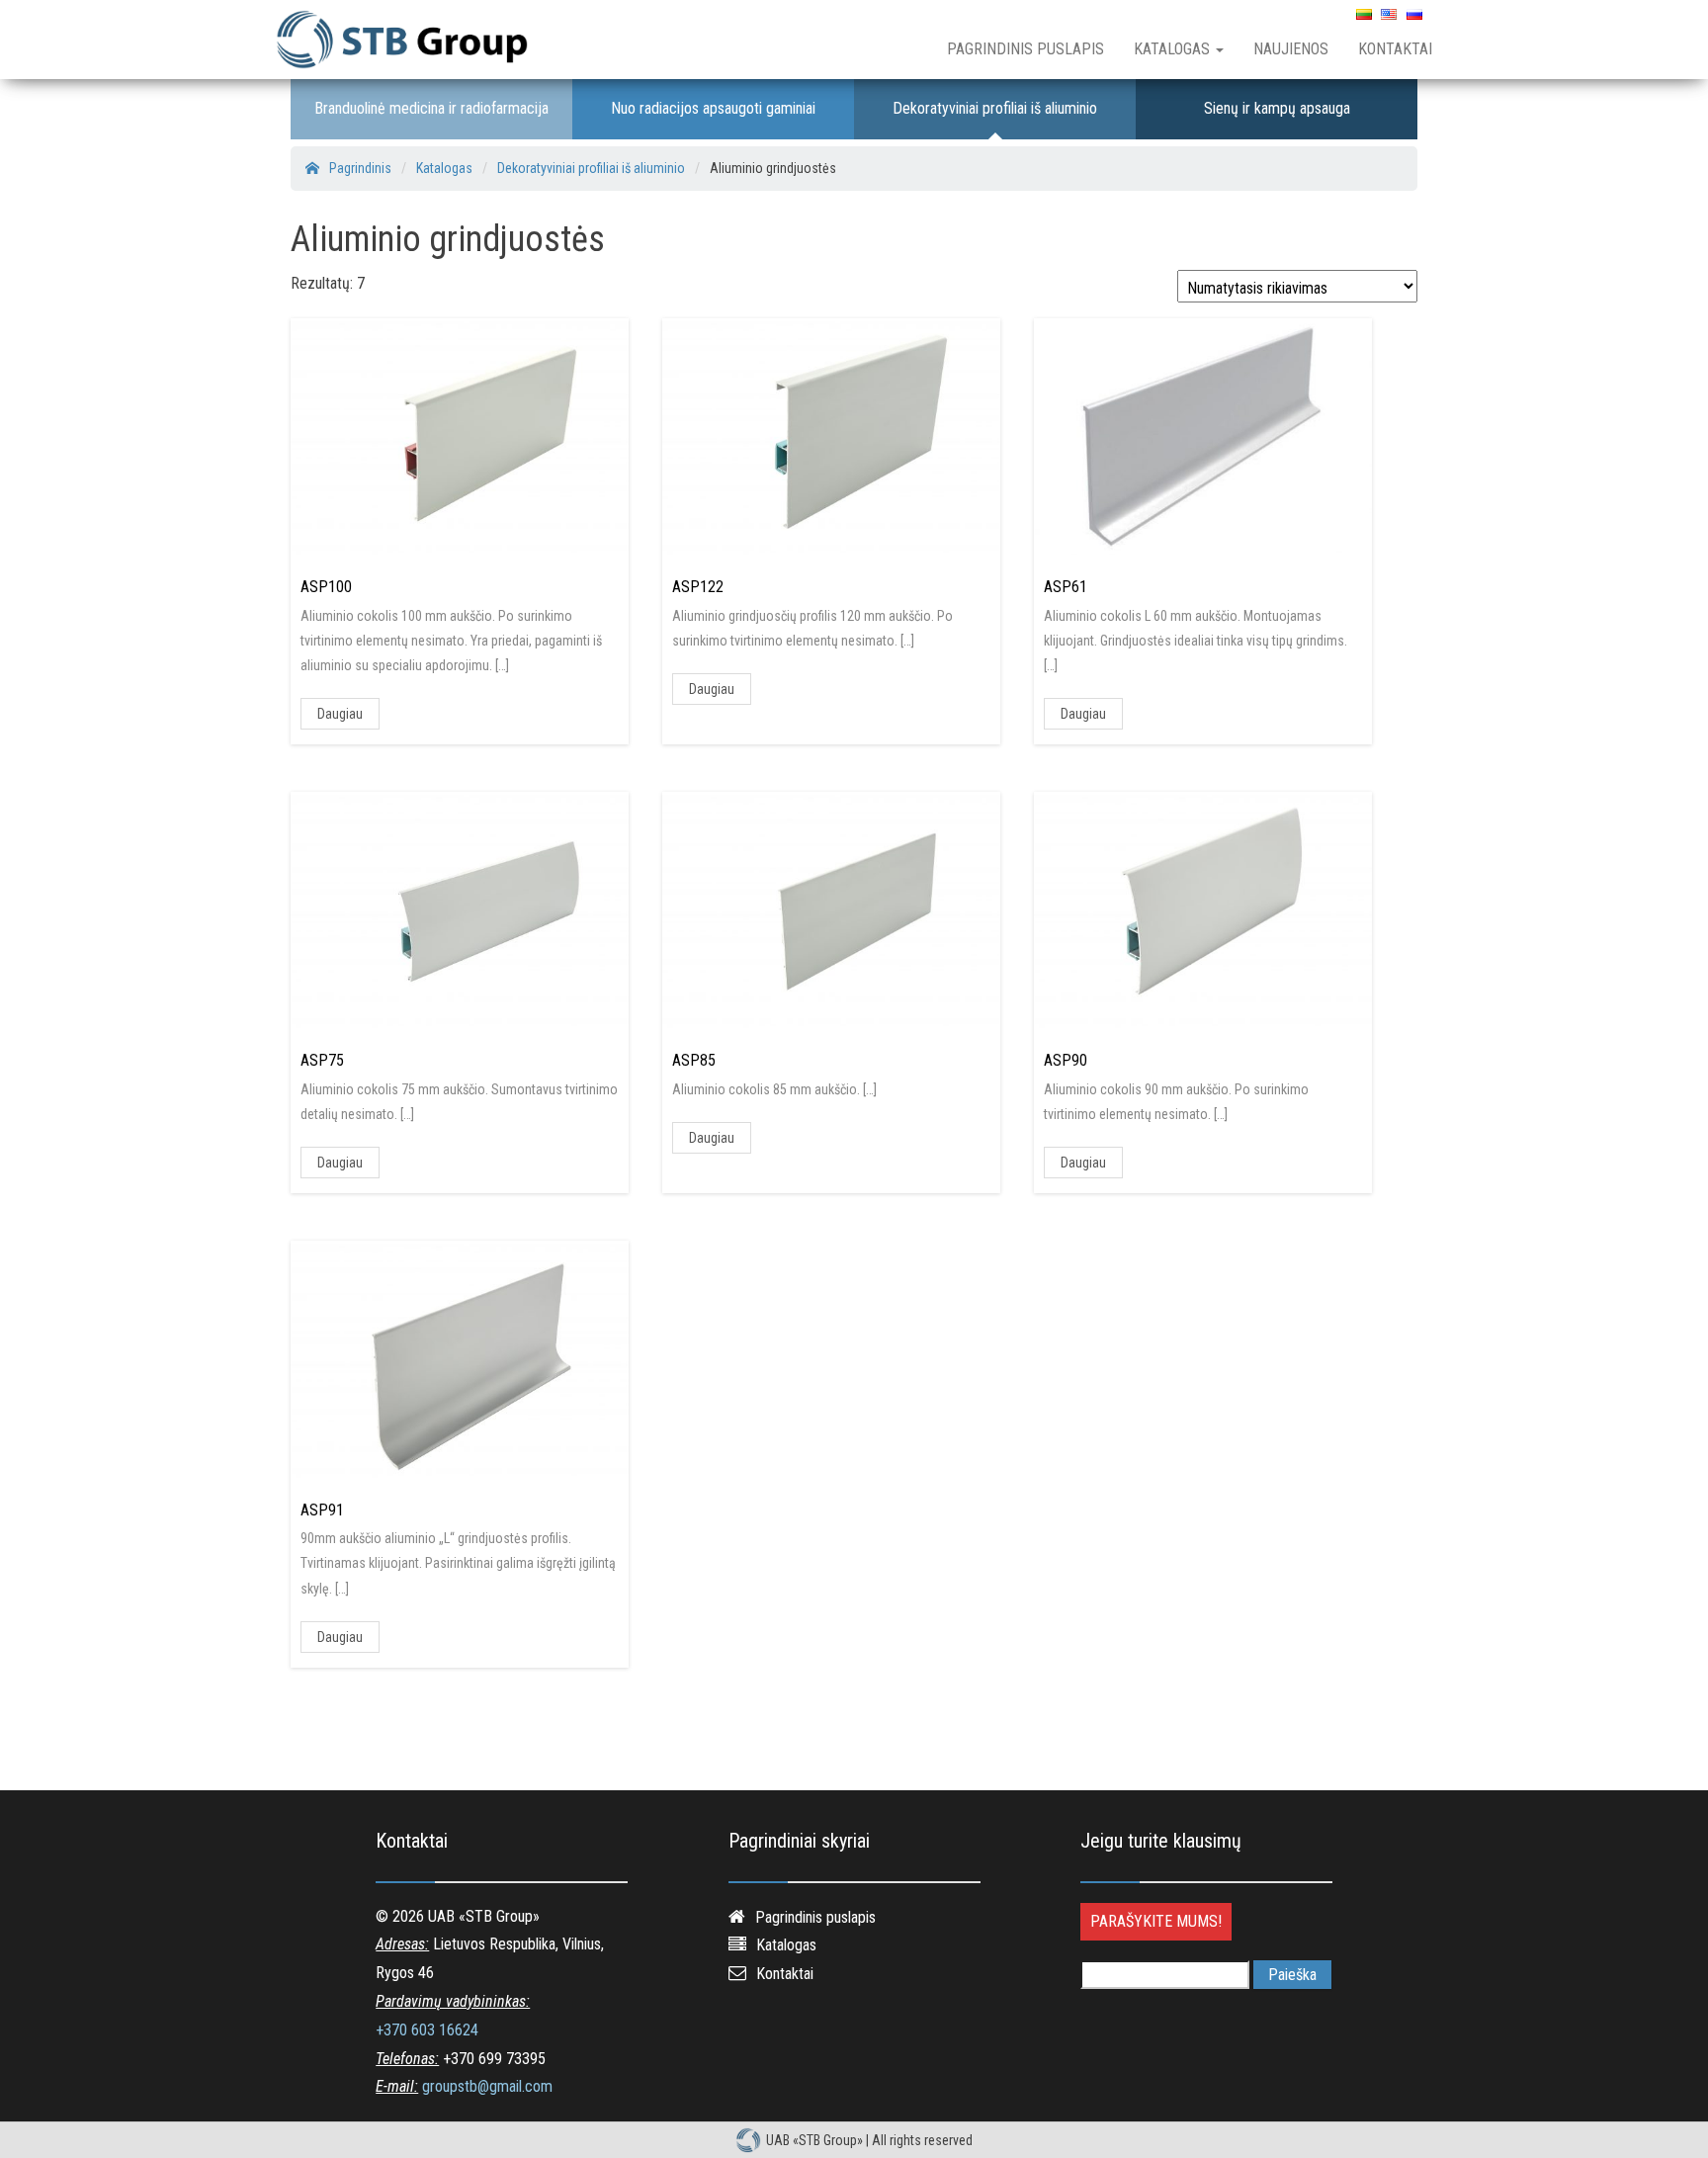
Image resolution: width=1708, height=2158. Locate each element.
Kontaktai (1395, 49)
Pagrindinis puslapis (1025, 49)
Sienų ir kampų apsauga (1277, 108)
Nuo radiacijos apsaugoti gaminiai (713, 108)
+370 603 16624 (427, 2030)
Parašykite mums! (1156, 1921)
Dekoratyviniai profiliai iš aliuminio (995, 108)
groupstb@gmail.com (487, 2086)
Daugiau (340, 714)
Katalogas (1174, 49)
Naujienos (1291, 49)
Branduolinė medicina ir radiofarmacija (431, 108)
